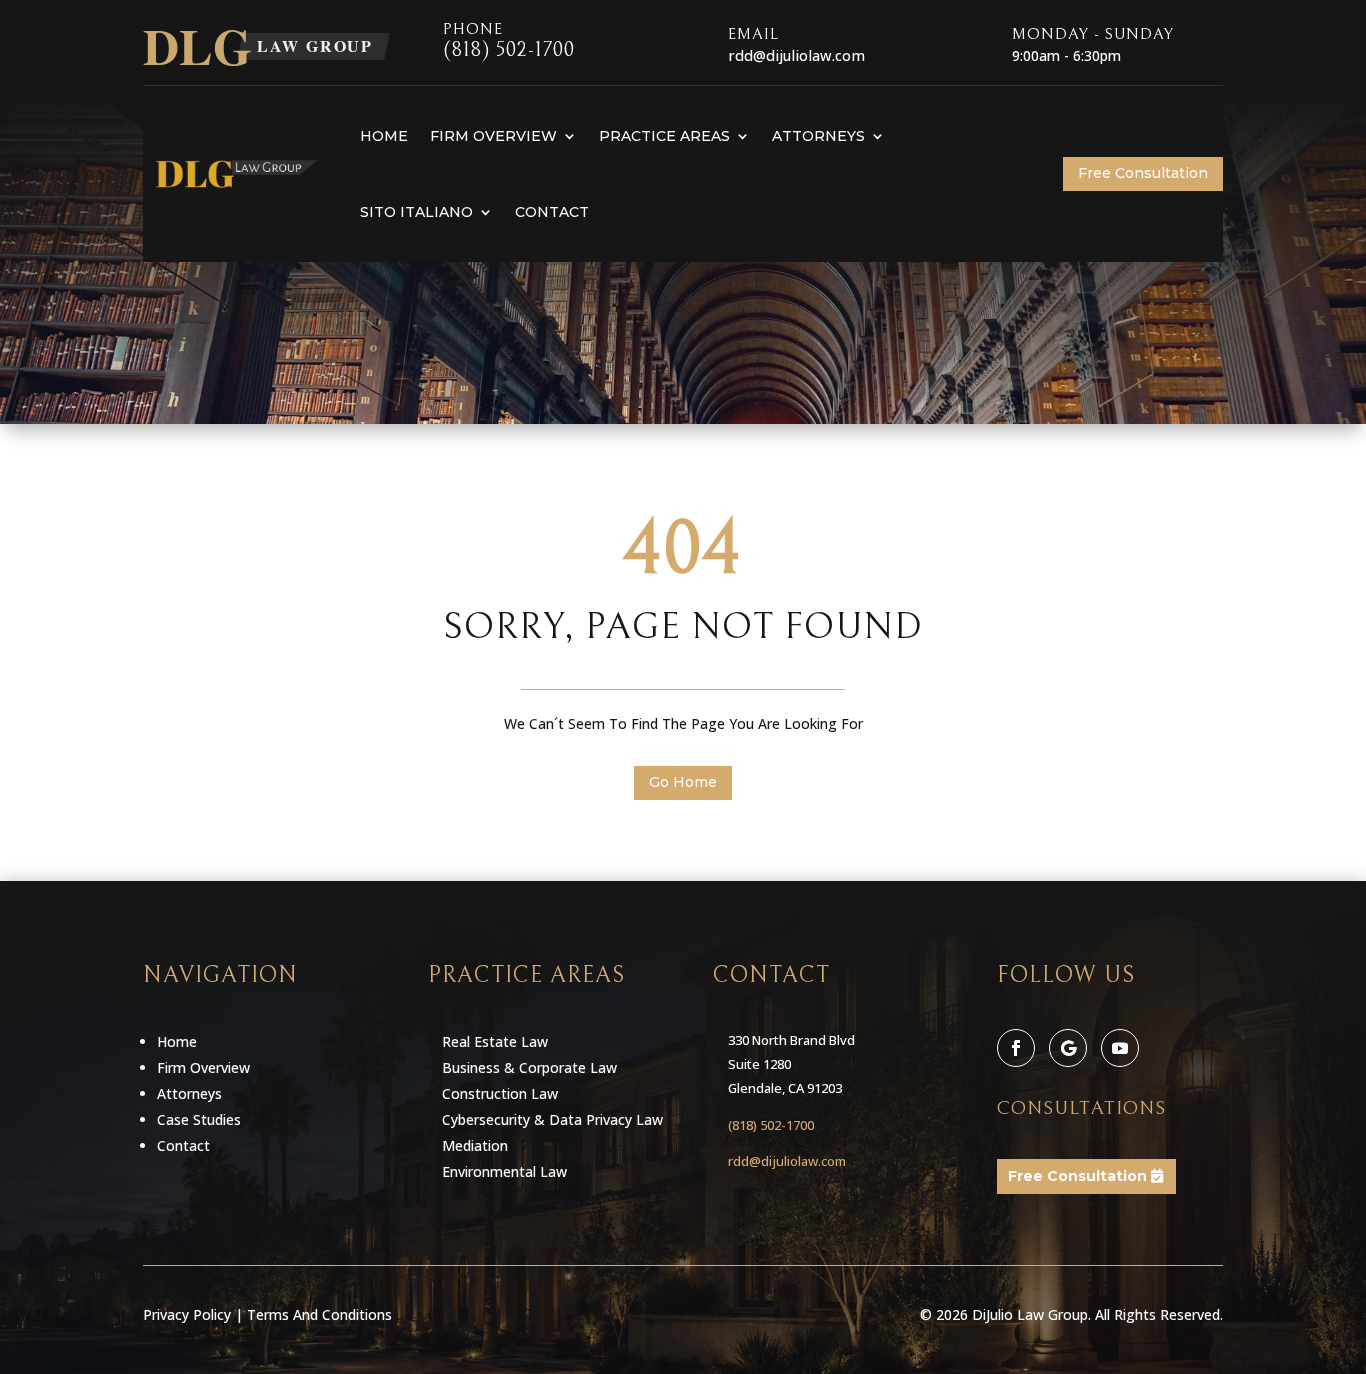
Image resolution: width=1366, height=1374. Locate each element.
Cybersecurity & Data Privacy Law (552, 1119)
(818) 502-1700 (509, 50)
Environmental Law (504, 1171)
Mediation (475, 1145)
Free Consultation (1143, 173)
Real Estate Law (495, 1041)
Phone (473, 29)
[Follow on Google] (1068, 1048)
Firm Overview (493, 136)
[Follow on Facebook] (1016, 1048)
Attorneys (818, 136)
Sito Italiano (416, 212)
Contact (552, 212)
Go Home (683, 782)
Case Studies (199, 1119)
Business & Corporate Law (529, 1067)
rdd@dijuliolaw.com (787, 1161)
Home (384, 136)
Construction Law (500, 1093)
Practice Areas (664, 136)
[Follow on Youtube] (1120, 1048)
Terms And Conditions (319, 1314)
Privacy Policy (187, 1314)
